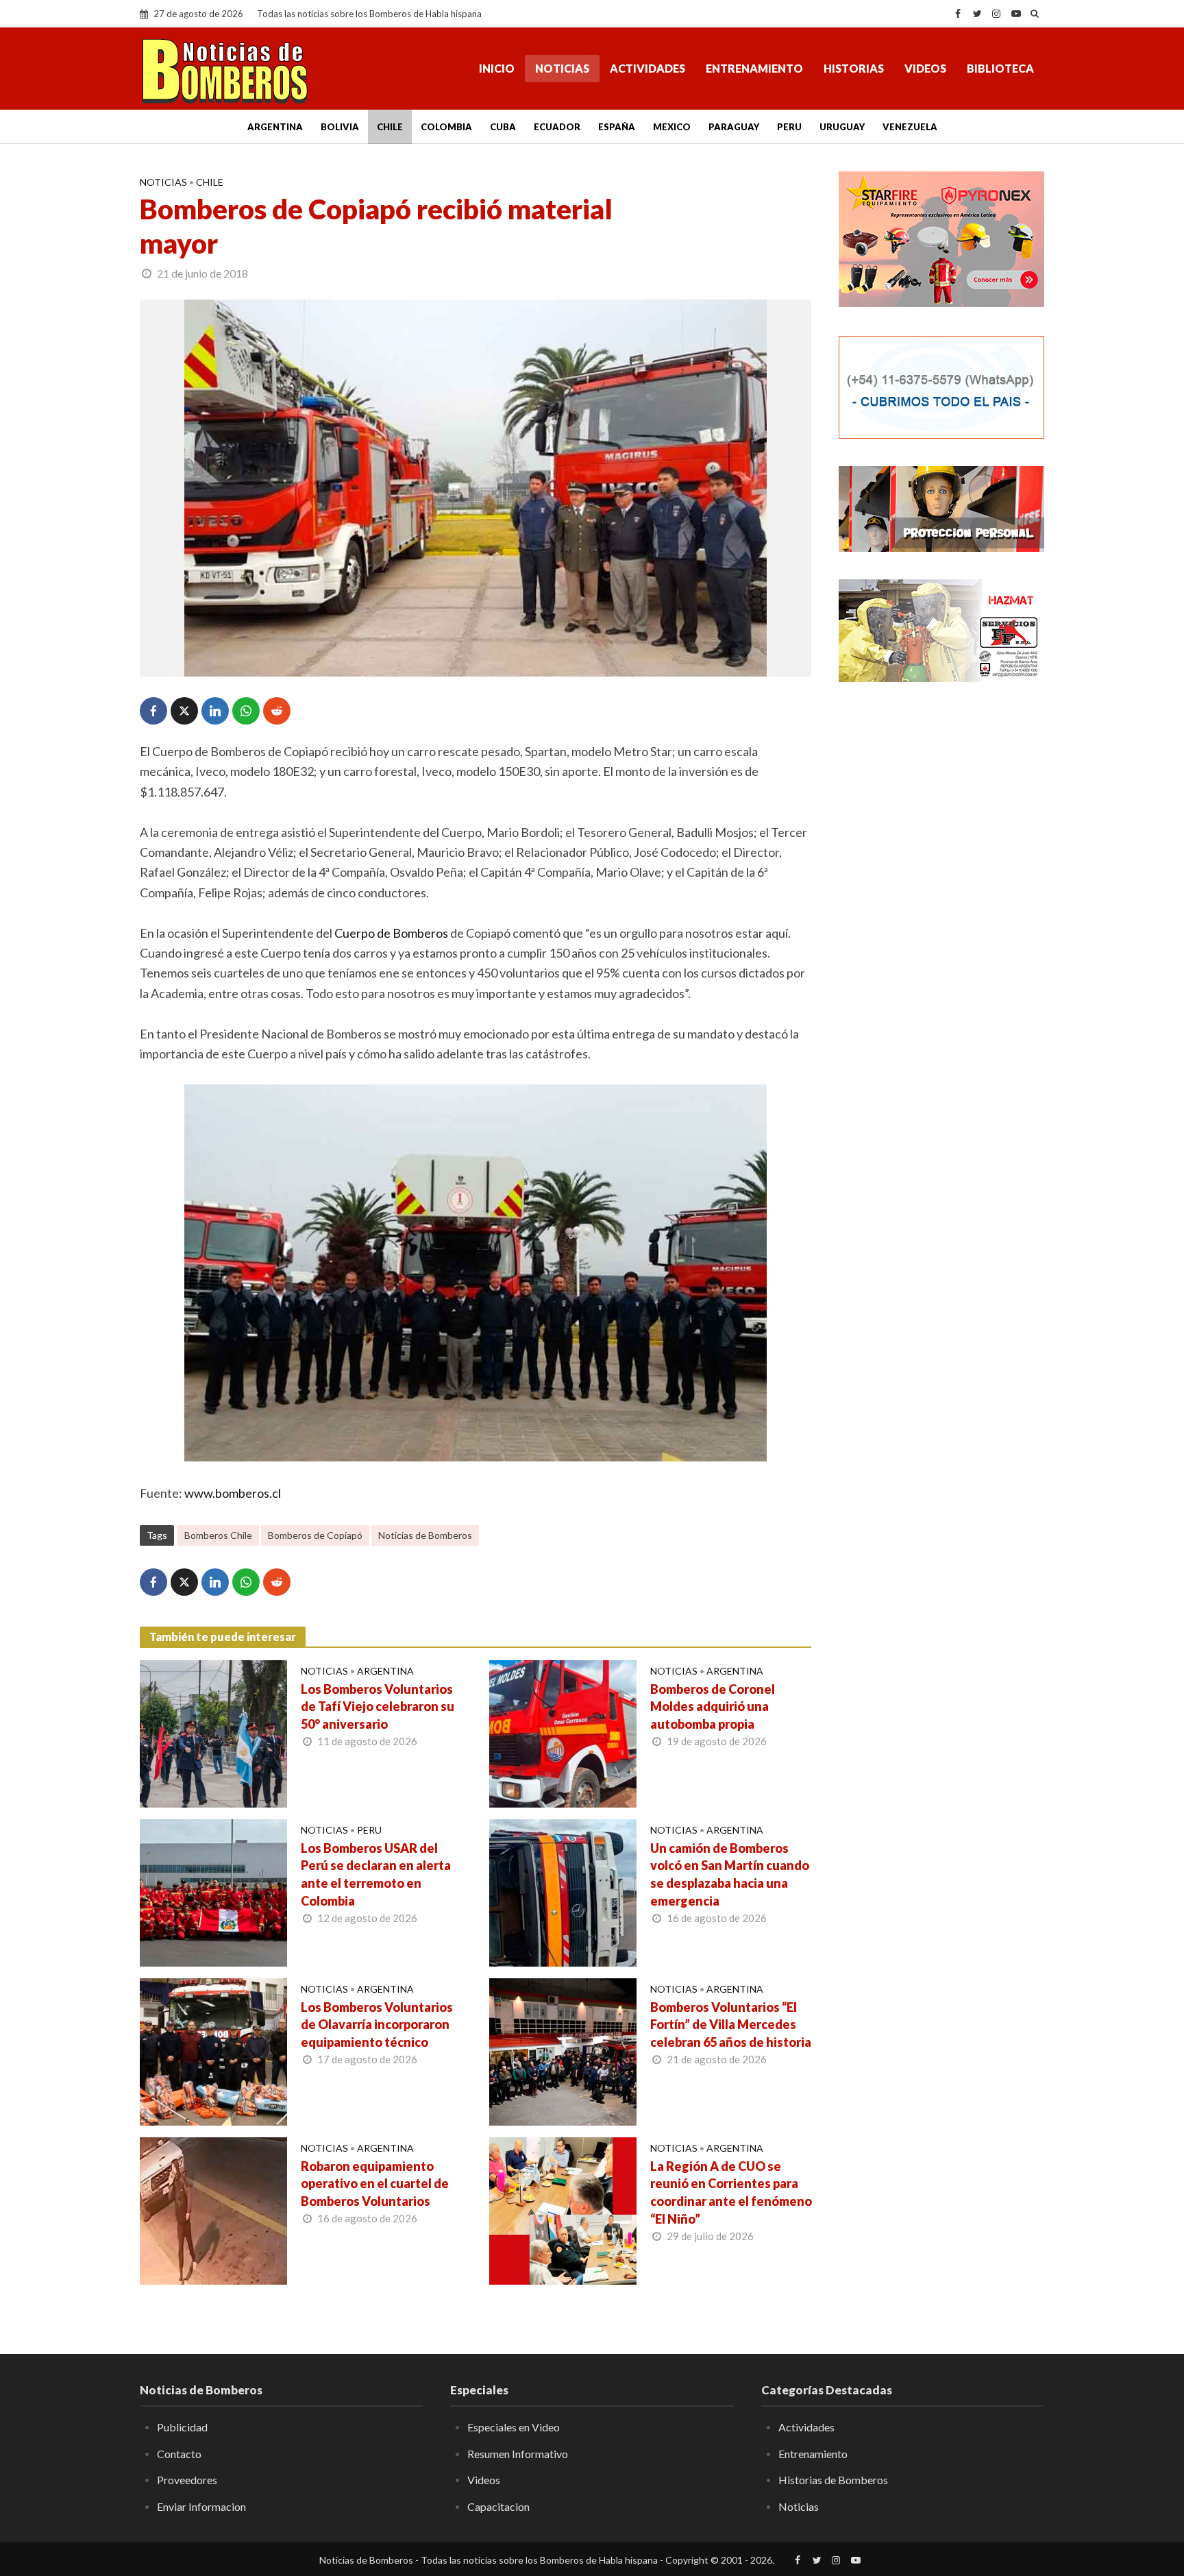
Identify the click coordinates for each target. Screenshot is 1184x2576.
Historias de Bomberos (833, 2480)
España (617, 127)
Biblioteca (1000, 68)
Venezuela (910, 127)
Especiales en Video (514, 2427)
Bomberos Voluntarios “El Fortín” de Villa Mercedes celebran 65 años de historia (731, 2025)
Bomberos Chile (218, 1535)
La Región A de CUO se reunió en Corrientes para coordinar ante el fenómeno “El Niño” (731, 2193)
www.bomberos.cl (233, 1493)
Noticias (562, 68)
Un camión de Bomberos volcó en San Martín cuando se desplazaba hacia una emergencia (730, 1875)
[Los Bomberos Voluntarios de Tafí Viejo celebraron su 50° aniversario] (213, 1732)
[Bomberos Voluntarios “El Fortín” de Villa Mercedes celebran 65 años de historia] (563, 2050)
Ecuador (557, 127)
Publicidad (182, 2427)
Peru (789, 127)
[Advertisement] (941, 915)
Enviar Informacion (201, 2506)
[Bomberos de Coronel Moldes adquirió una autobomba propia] (563, 1732)
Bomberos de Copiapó (315, 1535)
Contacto (179, 2454)
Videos (925, 68)
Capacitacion (498, 2506)
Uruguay (842, 127)
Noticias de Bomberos (425, 1535)
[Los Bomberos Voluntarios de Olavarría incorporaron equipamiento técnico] (213, 2050)
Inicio (497, 68)
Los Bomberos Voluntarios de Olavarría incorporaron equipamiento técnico (377, 2025)
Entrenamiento (754, 68)
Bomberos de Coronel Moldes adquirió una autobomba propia (713, 1707)
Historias (854, 68)
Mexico (672, 127)
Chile (390, 127)
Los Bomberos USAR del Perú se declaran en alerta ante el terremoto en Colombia (376, 1875)
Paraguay (734, 127)
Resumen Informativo (518, 2454)
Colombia (446, 127)
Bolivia (340, 127)
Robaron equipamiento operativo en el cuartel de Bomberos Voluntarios (375, 2184)
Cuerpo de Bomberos (391, 933)
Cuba (503, 127)
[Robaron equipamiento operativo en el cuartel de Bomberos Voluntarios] (213, 2209)
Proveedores (187, 2480)
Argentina (275, 127)
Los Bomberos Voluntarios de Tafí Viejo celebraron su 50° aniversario (378, 1707)
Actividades (647, 68)
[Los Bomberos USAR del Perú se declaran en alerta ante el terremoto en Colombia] (213, 1891)
